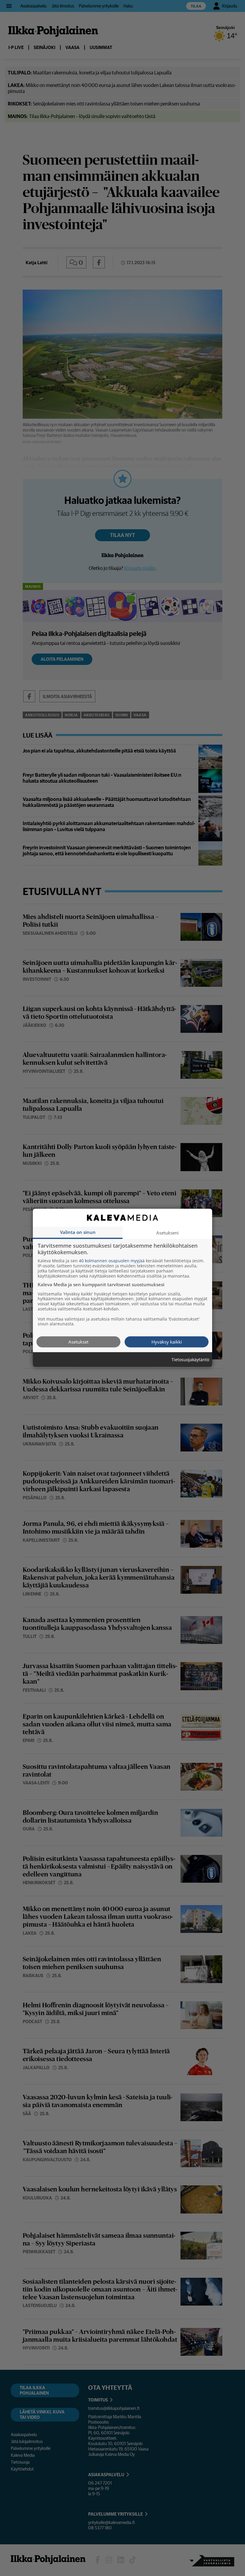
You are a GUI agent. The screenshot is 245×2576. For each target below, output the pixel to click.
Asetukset (78, 1342)
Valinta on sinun (78, 1232)
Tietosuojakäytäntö (190, 1360)
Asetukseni (167, 1233)
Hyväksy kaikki (167, 1342)
